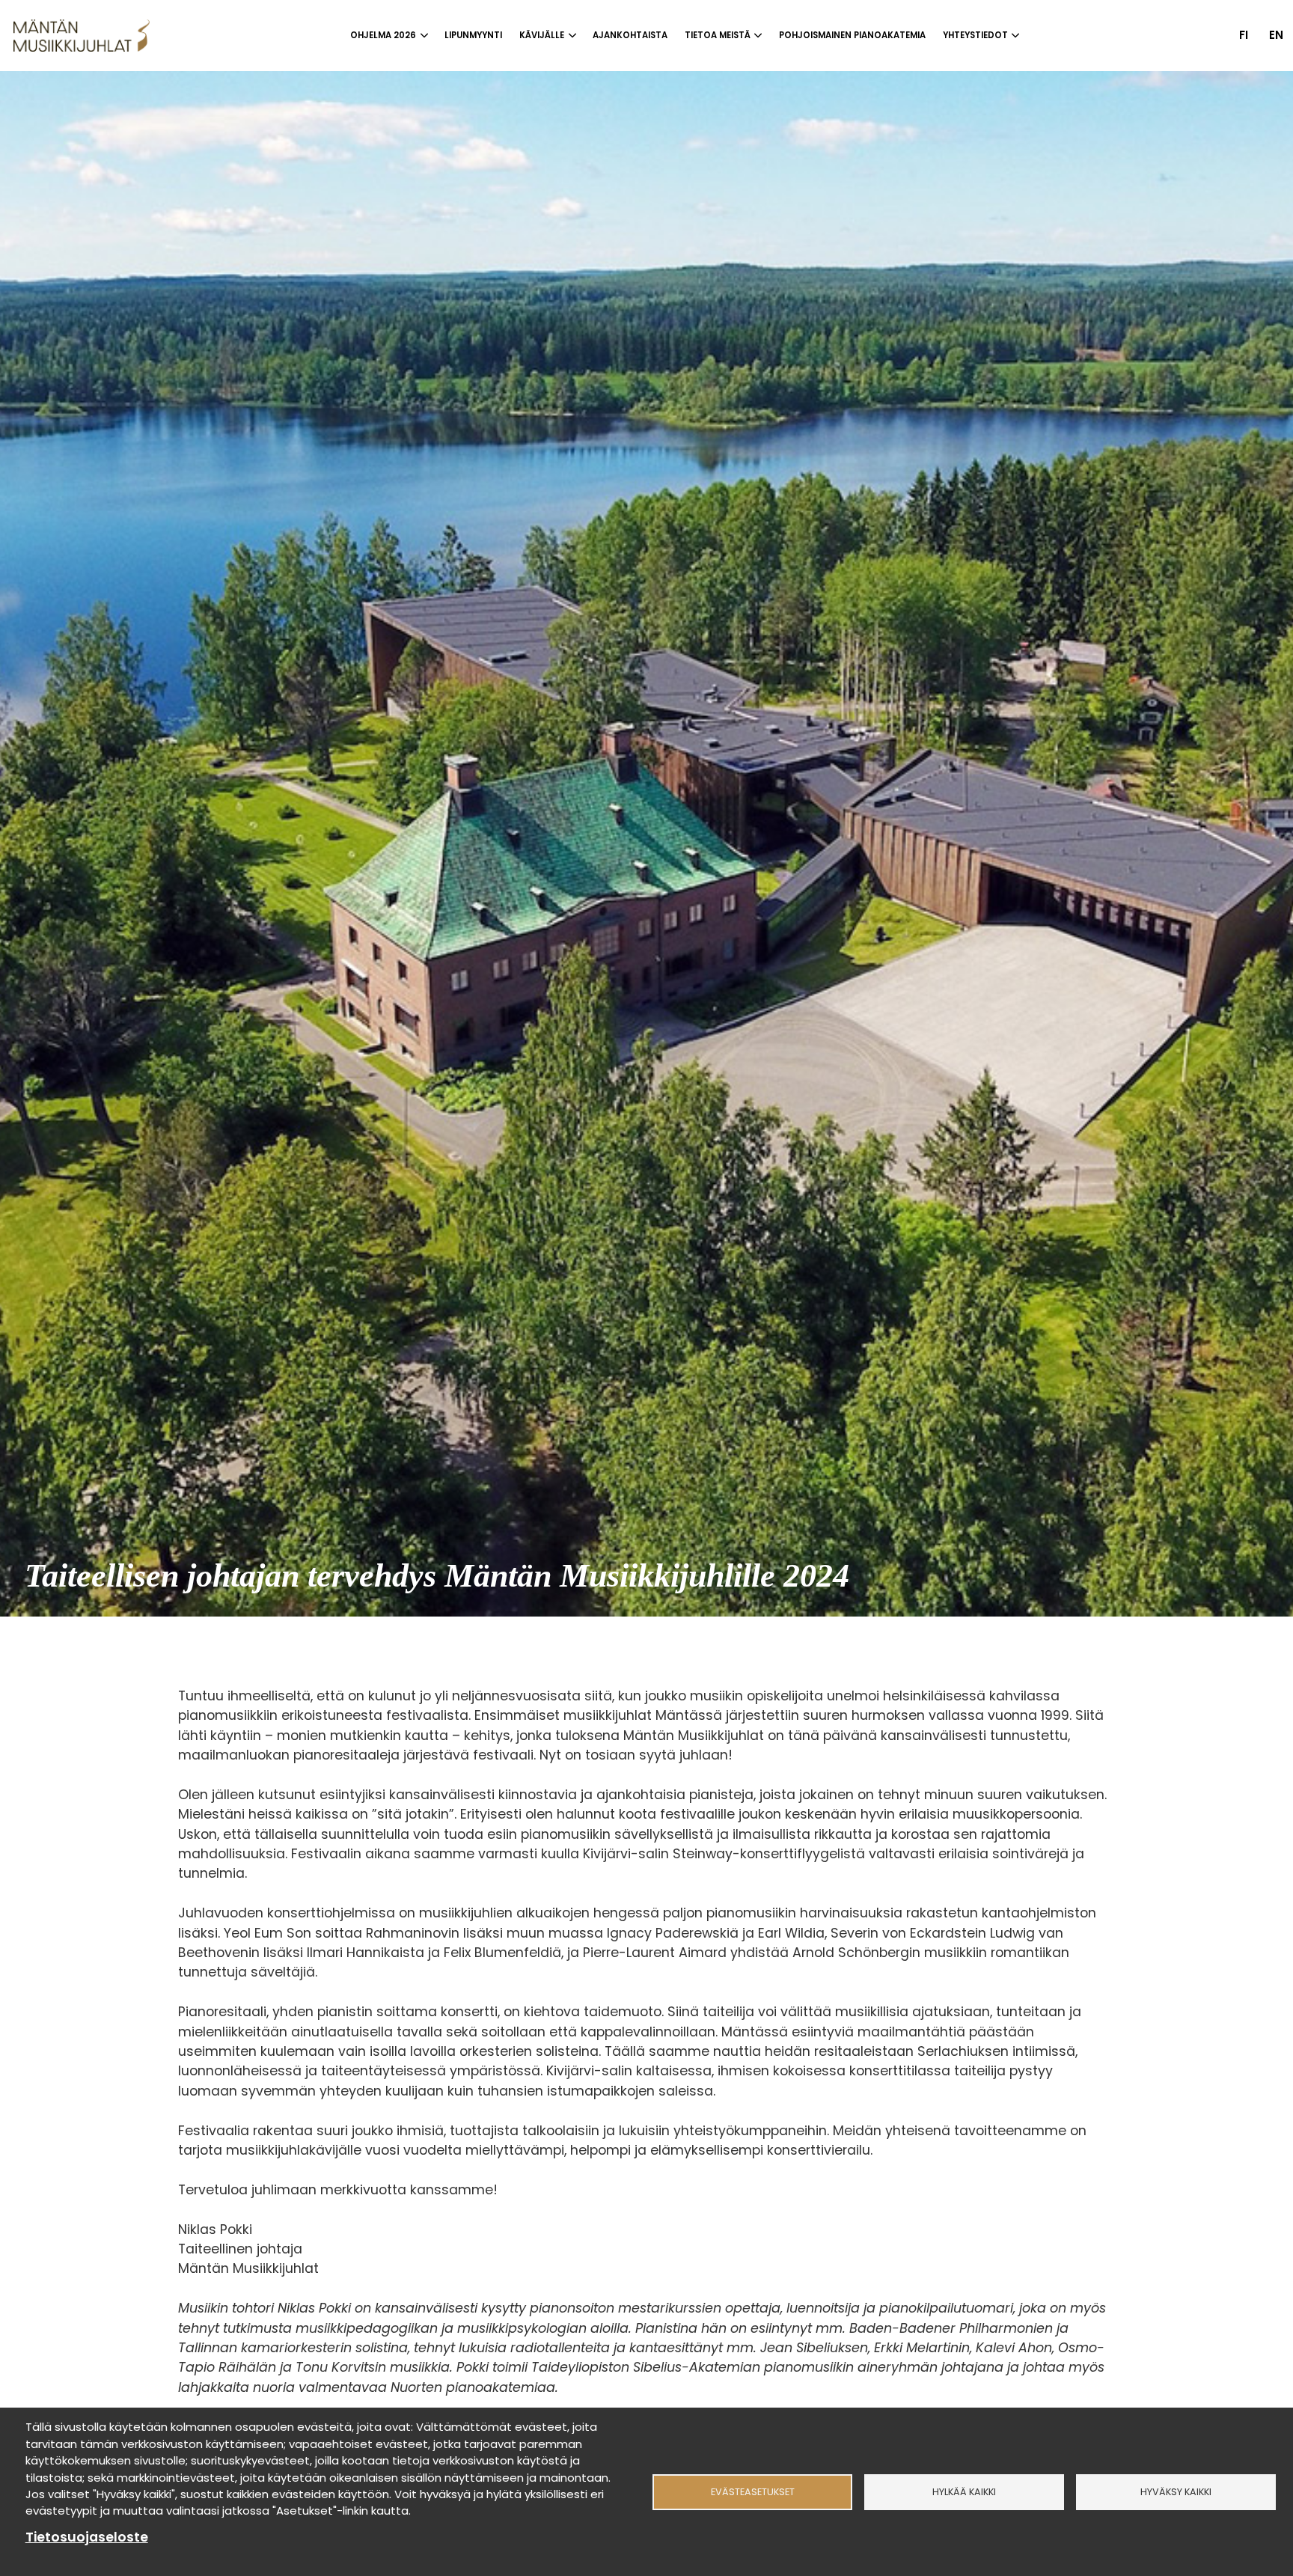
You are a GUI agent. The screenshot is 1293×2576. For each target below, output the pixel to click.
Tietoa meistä (718, 35)
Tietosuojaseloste (87, 2537)
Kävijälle (542, 35)
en (1276, 35)
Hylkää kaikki (964, 2492)
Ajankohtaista (630, 35)
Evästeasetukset (753, 2492)
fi (1244, 35)
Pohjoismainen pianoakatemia (852, 35)
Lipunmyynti (473, 35)
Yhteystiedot (975, 35)
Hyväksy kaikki (1176, 2492)
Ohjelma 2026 (383, 35)
